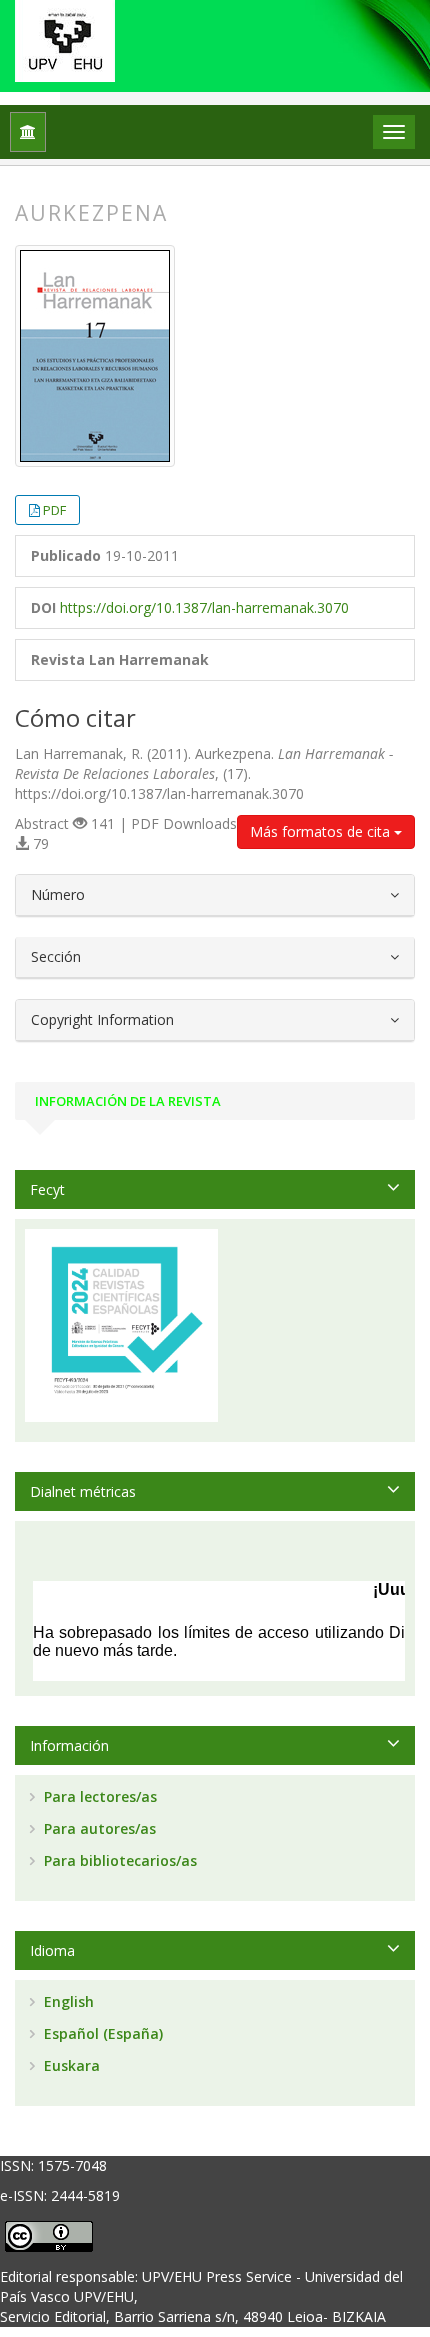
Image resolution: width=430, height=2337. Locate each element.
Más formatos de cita (322, 831)
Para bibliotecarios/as (118, 1860)
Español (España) (101, 2033)
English (67, 2001)
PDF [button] (54, 510)
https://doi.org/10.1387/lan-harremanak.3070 (204, 607)
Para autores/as (98, 1828)
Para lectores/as (98, 1796)
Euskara (70, 2065)
